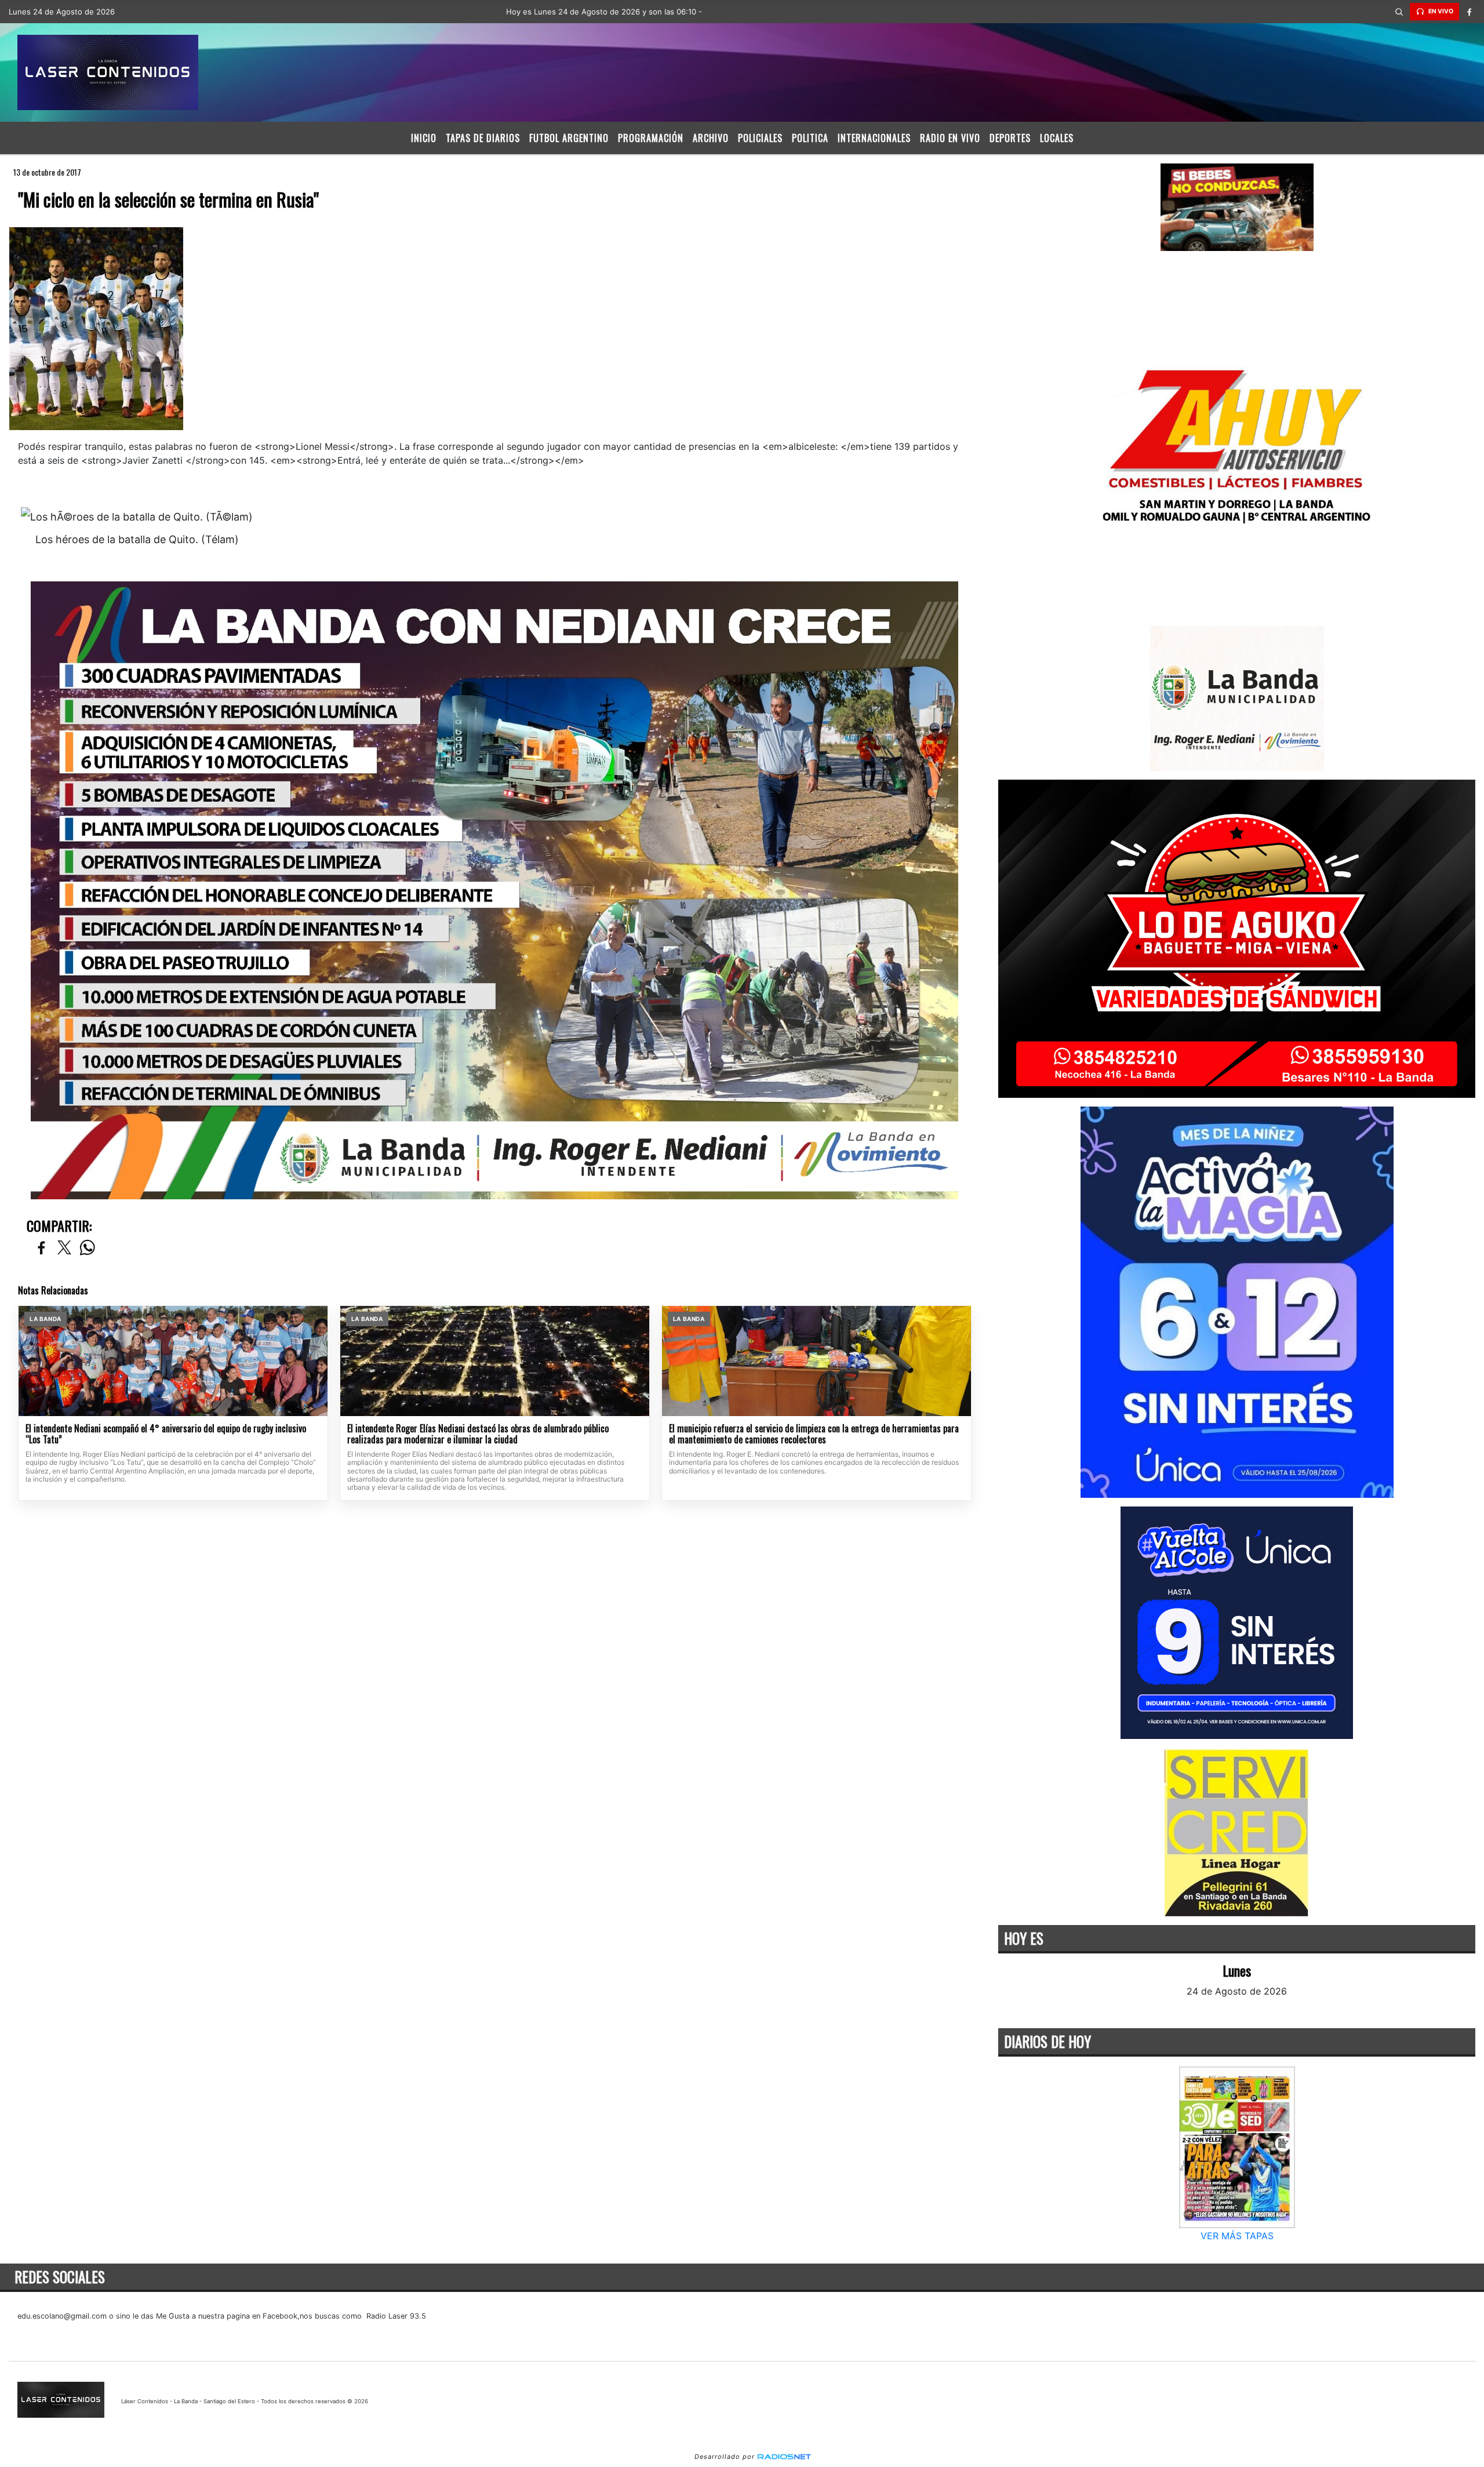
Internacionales (874, 138)
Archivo (711, 138)
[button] (1399, 12)
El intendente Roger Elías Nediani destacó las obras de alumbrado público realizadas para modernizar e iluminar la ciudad (478, 1434)
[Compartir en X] (64, 1248)
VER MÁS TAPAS (1236, 2236)
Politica (810, 138)
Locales (1057, 138)
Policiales (760, 138)
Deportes (1010, 138)
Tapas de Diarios (483, 138)
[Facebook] (1470, 12)
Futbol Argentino (569, 138)
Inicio (424, 138)
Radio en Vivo (950, 138)
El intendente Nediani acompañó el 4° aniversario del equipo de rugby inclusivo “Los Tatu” (166, 1434)
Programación (651, 138)
